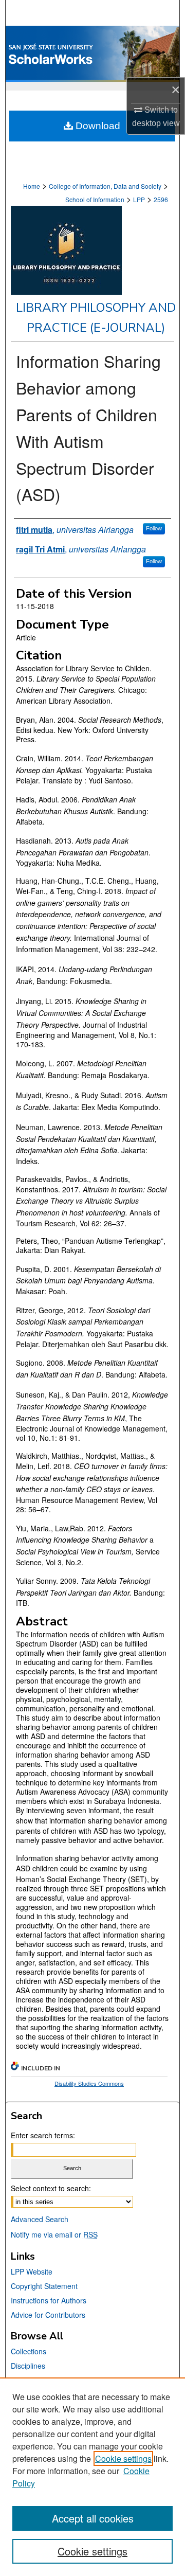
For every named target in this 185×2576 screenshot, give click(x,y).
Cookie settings (123, 2458)
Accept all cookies (93, 2518)
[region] (92, 2477)
